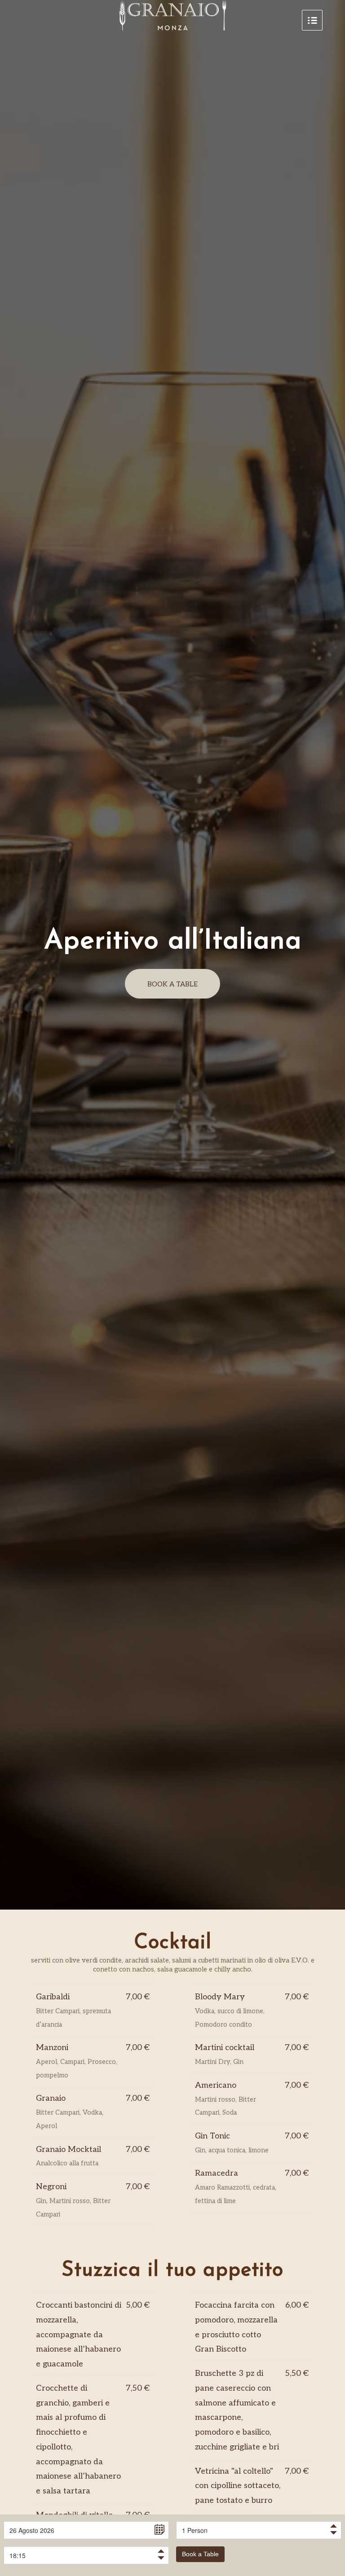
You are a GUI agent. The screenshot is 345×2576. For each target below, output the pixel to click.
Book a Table (200, 2554)
